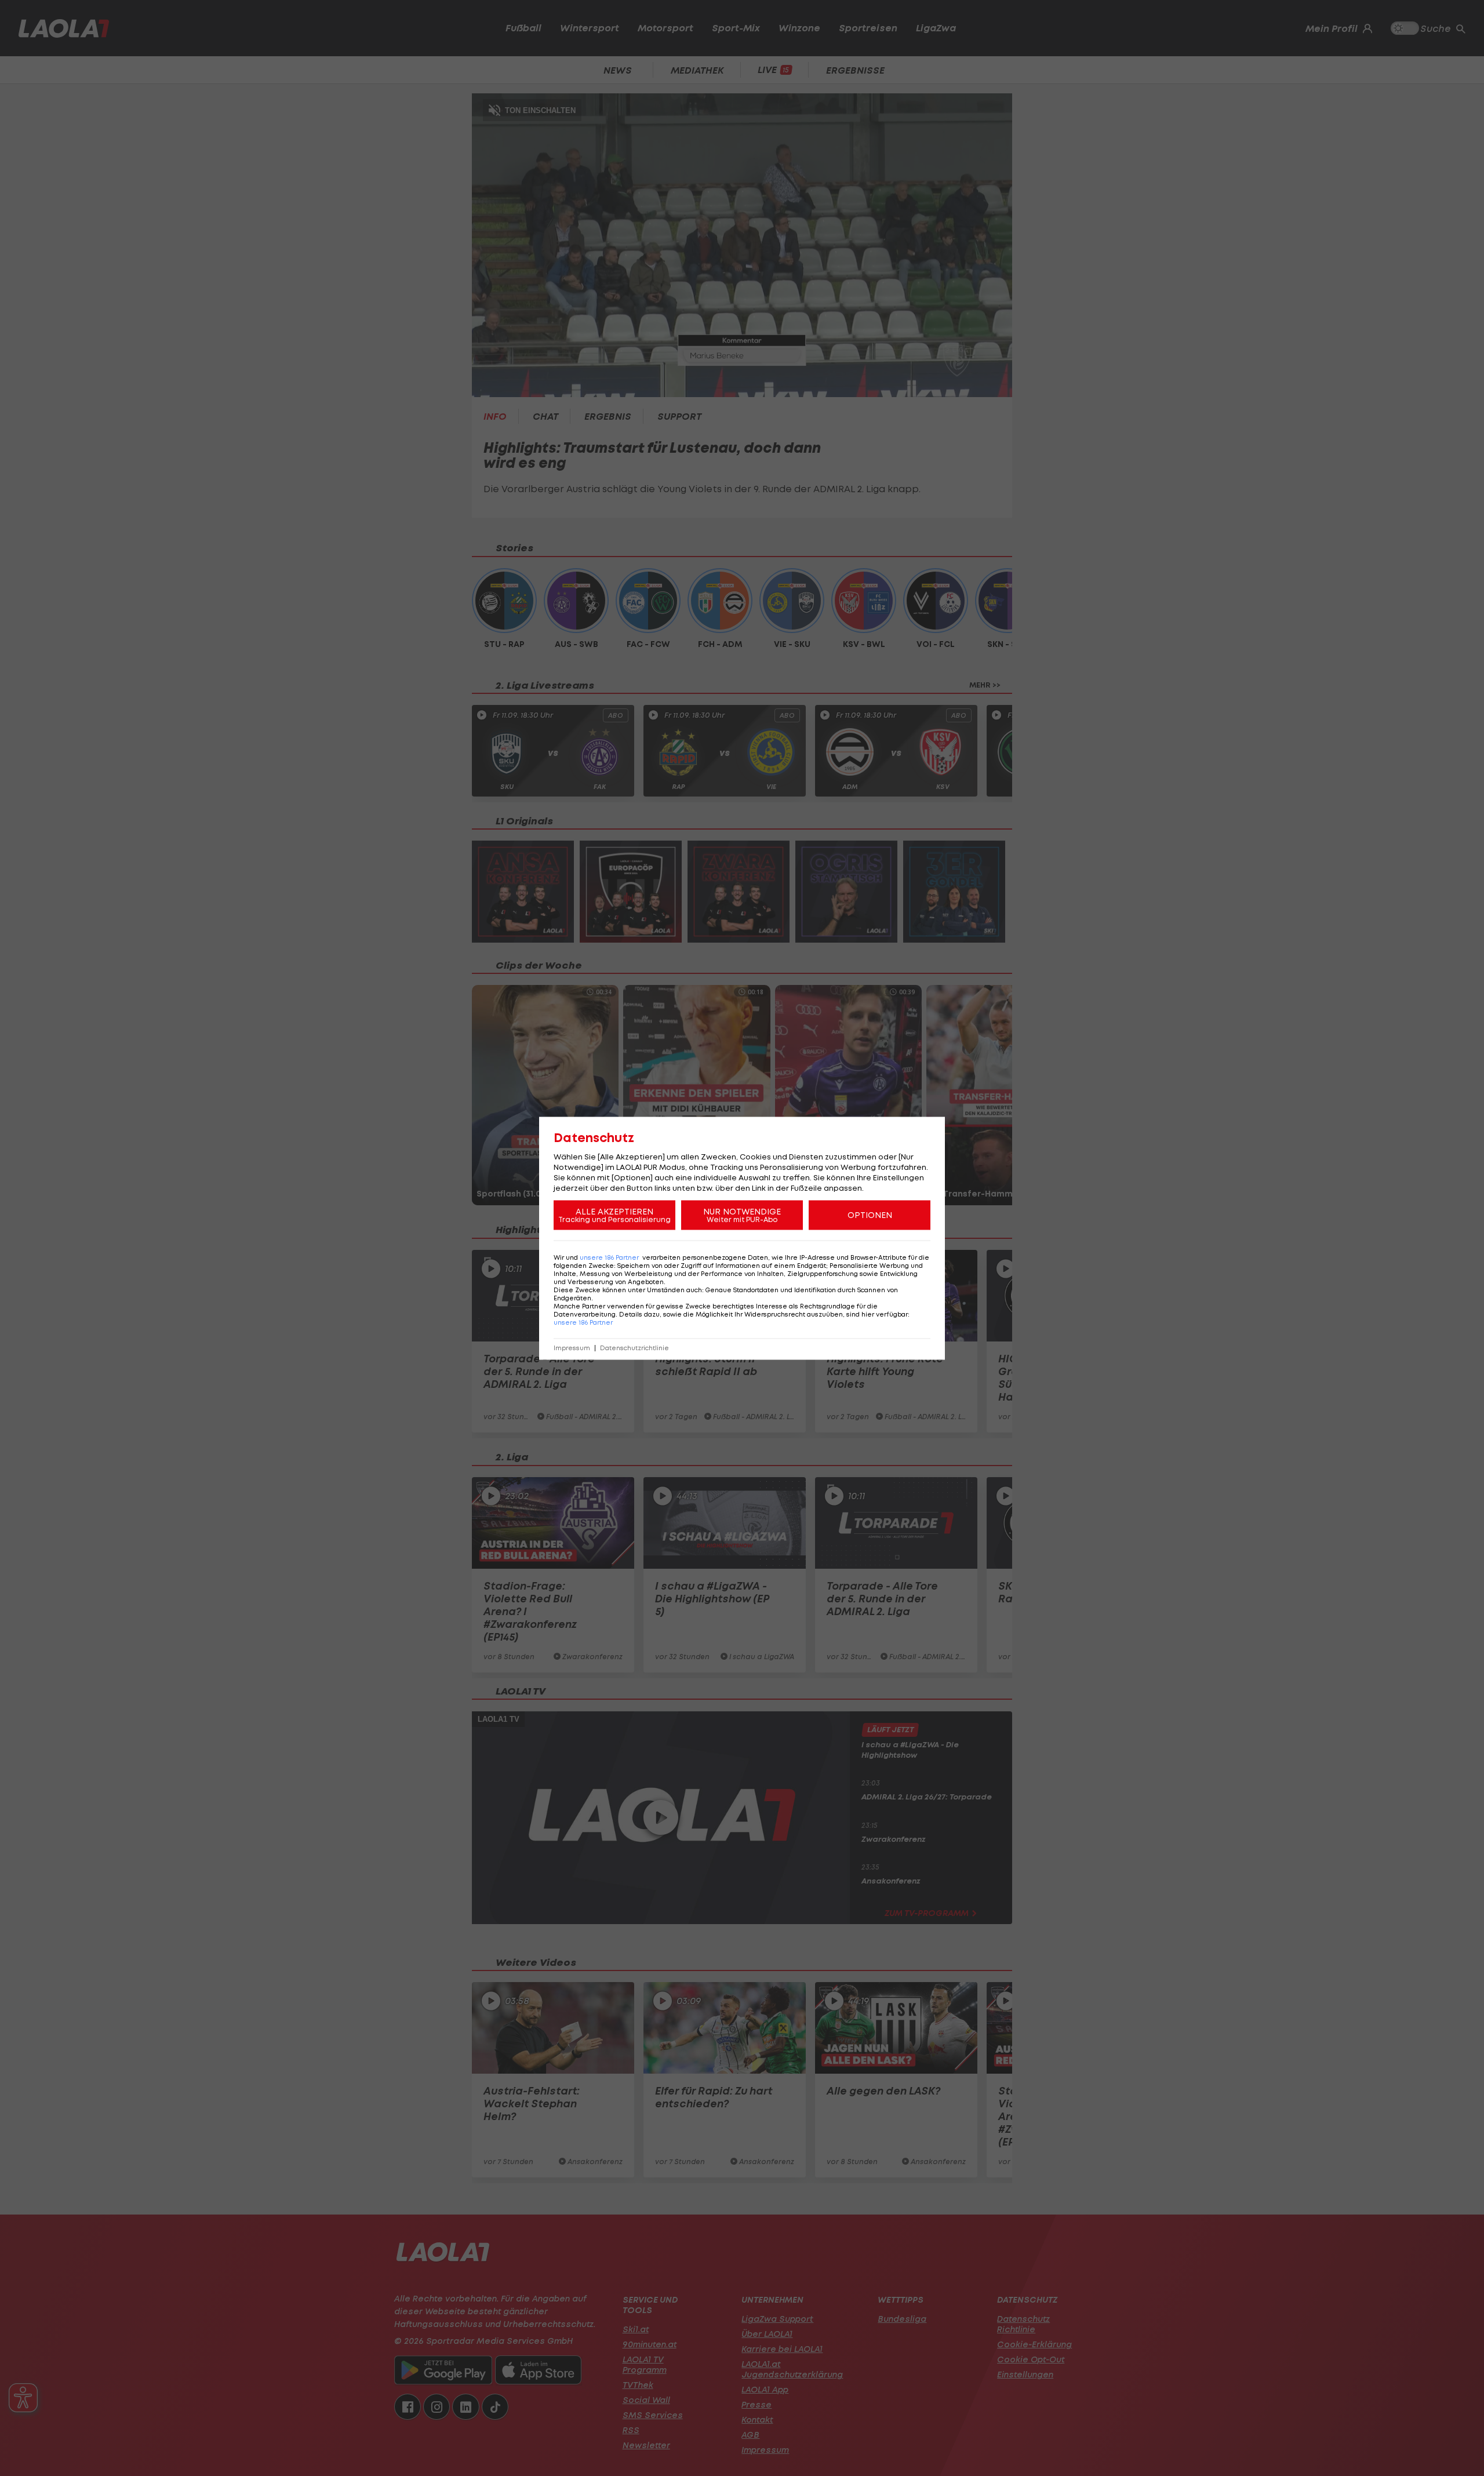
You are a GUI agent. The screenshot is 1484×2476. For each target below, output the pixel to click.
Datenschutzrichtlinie (634, 1348)
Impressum (572, 1348)
